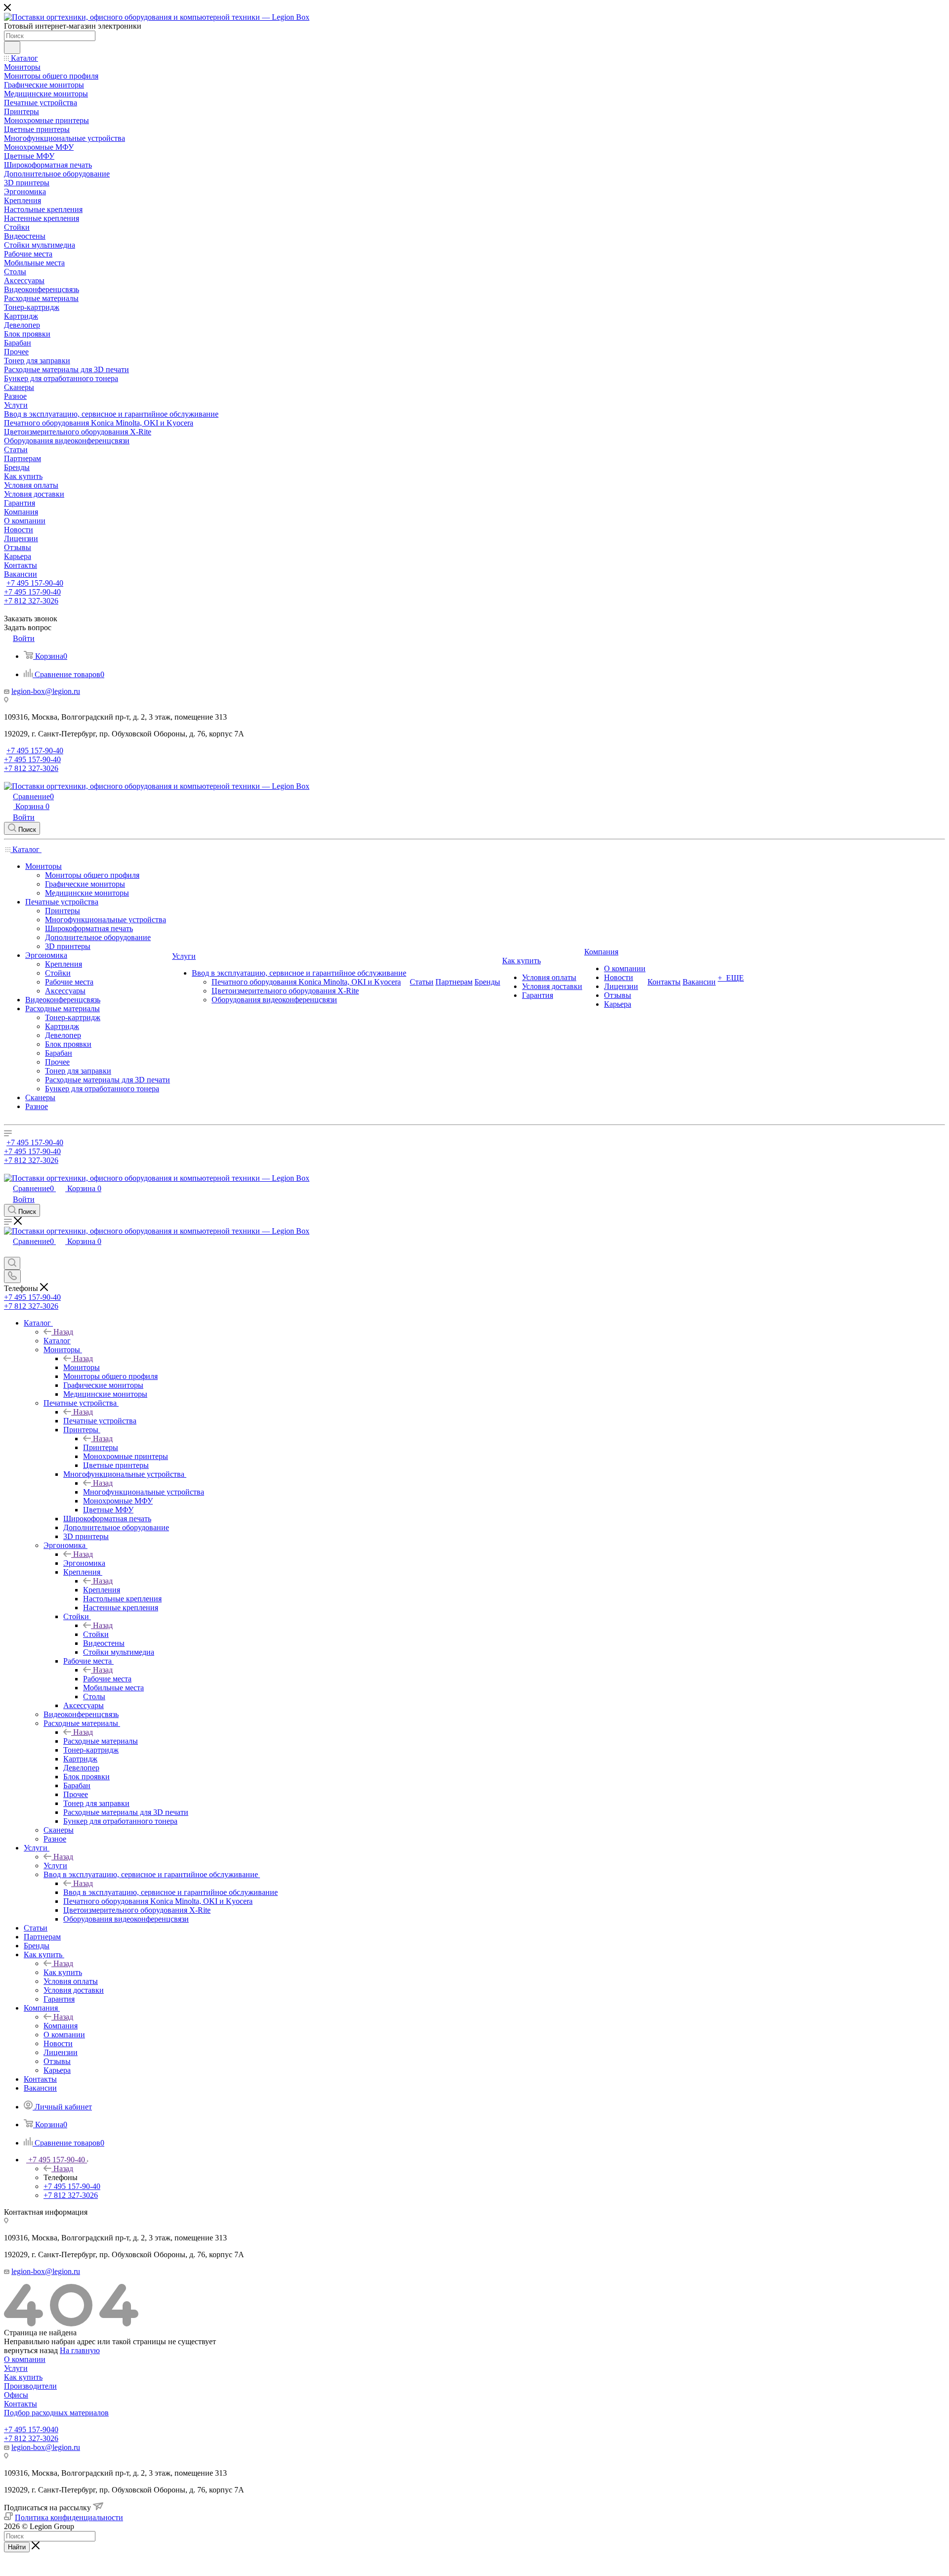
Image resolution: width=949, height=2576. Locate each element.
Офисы (16, 2395)
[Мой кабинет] (8, 1252)
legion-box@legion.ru (46, 691)
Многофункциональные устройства (144, 1492)
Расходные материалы (101, 1741)
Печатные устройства (100, 1421)
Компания (61, 2026)
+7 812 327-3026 (31, 2438)
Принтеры (101, 1447)
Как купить (63, 1972)
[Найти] (12, 47)
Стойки (96, 1634)
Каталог (57, 1341)
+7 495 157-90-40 (35, 583)
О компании (25, 2359)
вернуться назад (31, 2350)
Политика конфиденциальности (69, 2517)
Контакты (21, 2404)
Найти (17, 2547)
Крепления (102, 1590)
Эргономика (84, 1563)
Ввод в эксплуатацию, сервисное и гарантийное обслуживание (171, 1892)
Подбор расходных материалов (56, 2413)
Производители (30, 2386)
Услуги (55, 1866)
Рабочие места (107, 1679)
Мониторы (82, 1367)
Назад (63, 1332)
